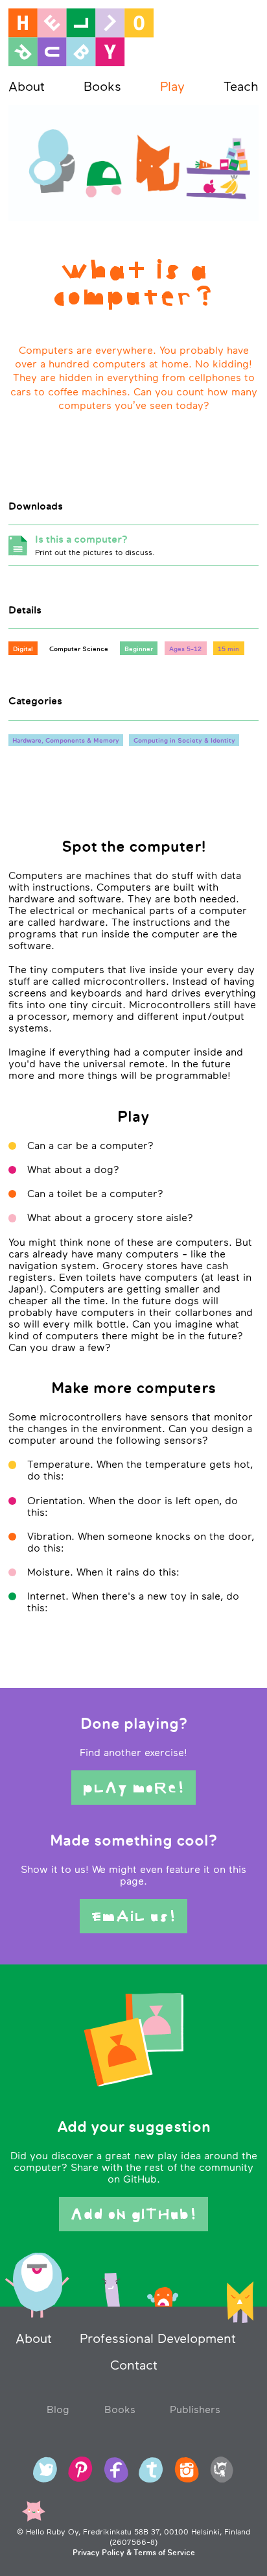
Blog (58, 2409)
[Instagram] (187, 2470)
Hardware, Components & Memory (66, 740)
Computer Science (79, 649)
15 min (228, 649)
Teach (241, 86)
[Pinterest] (80, 2470)
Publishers (195, 2409)
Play (172, 86)
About (27, 86)
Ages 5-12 (185, 649)
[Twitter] (45, 2470)
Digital (23, 649)
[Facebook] (116, 2470)
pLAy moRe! (134, 1788)
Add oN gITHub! (134, 2214)
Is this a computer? (95, 545)
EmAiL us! (134, 1916)
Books (102, 86)
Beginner (139, 649)
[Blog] (151, 2470)
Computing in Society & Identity (184, 740)
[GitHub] (222, 2470)
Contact (134, 2365)
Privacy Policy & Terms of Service (134, 2553)
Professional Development (158, 2338)
